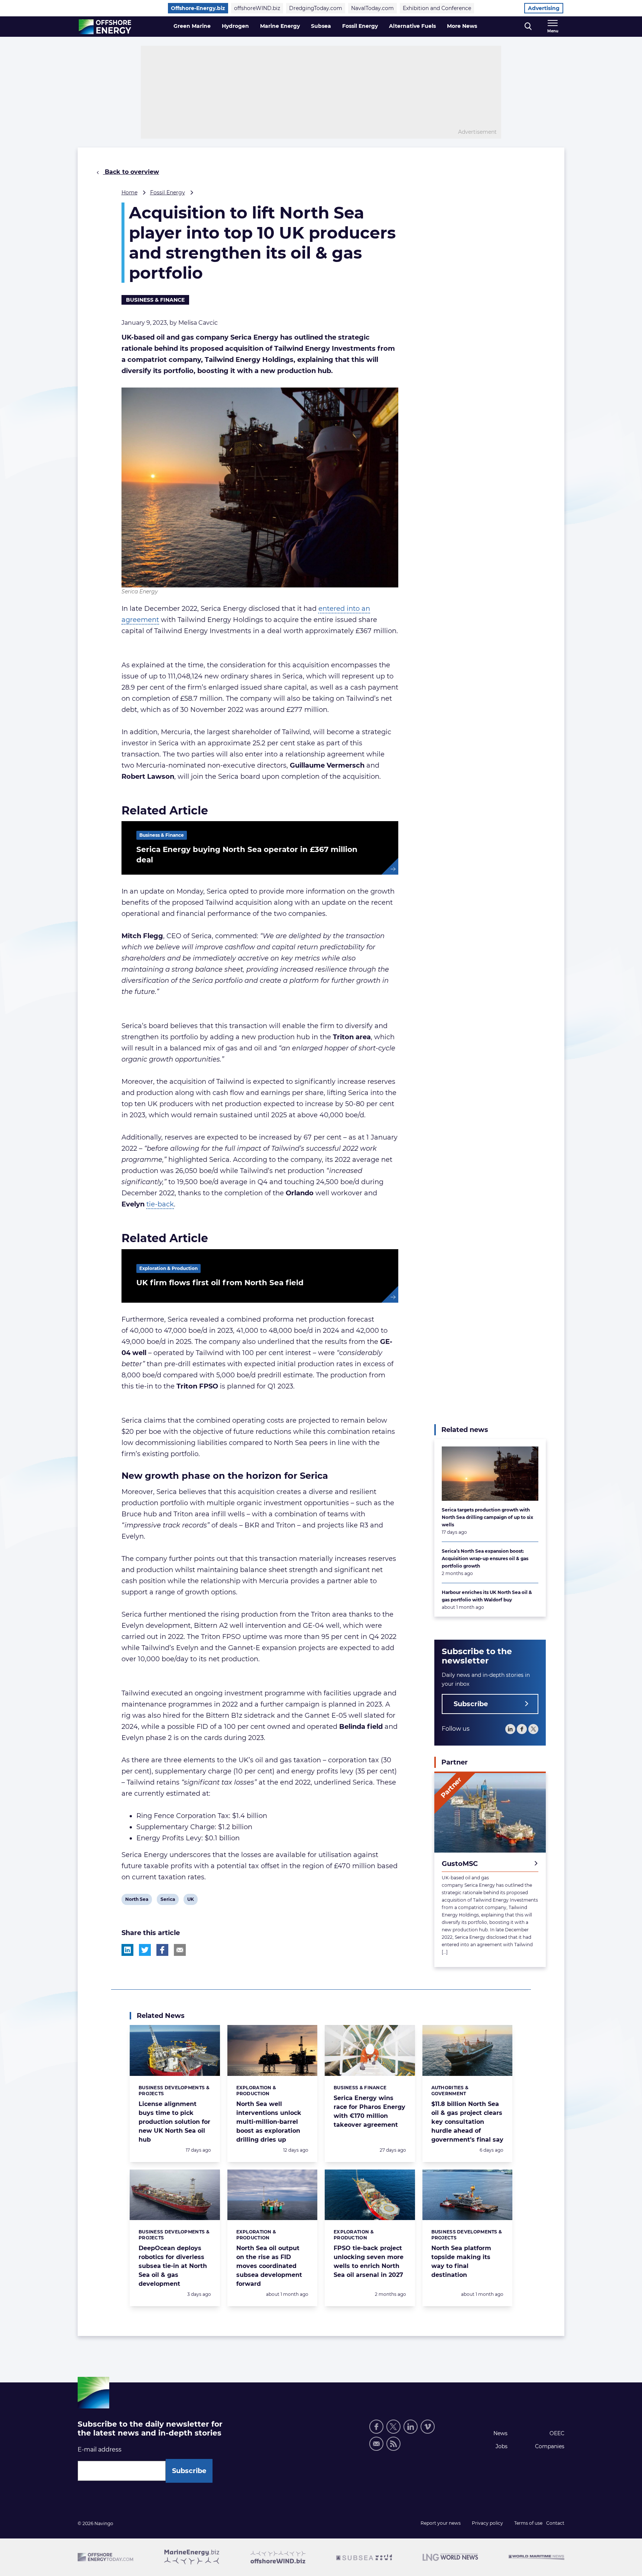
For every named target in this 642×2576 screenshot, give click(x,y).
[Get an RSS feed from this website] (393, 2444)
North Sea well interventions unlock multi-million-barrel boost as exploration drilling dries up (269, 2122)
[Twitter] (533, 1729)
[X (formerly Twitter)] (393, 2427)
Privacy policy (487, 2523)
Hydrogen (235, 26)
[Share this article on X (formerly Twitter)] (145, 1950)
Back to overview (131, 172)
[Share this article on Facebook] (162, 1950)
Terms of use (528, 2523)
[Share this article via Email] (180, 1950)
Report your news (441, 2523)
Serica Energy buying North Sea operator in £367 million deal (247, 855)
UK (192, 1901)
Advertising (544, 8)
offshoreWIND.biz (257, 8)
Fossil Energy (360, 26)
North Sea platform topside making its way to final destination (461, 2261)
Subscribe (471, 1704)
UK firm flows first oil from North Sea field (220, 1283)
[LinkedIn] (510, 1729)
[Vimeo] (428, 2427)
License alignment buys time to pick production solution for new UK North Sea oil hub (174, 2122)
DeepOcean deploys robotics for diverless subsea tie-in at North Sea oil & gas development (173, 2266)
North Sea (137, 1901)
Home (129, 192)
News (500, 2433)
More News (462, 26)
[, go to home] (105, 27)
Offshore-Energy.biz (198, 8)
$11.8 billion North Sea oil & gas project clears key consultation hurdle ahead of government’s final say (467, 2122)
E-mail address (100, 2449)
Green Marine (192, 26)
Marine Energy (280, 26)
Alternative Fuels (412, 26)
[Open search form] (528, 27)
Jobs (502, 2446)
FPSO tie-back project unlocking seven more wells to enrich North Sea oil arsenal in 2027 (369, 2261)
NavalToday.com (372, 8)
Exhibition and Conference (437, 8)
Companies (550, 2446)
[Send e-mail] (376, 2444)
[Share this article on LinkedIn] (127, 1950)
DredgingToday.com (316, 8)
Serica (168, 1901)
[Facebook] (522, 1729)
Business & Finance (155, 300)
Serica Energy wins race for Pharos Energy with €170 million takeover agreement (369, 2111)
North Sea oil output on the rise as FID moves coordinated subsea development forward (269, 2266)
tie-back (160, 1204)
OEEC (557, 2433)
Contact (555, 2523)
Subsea (321, 26)
